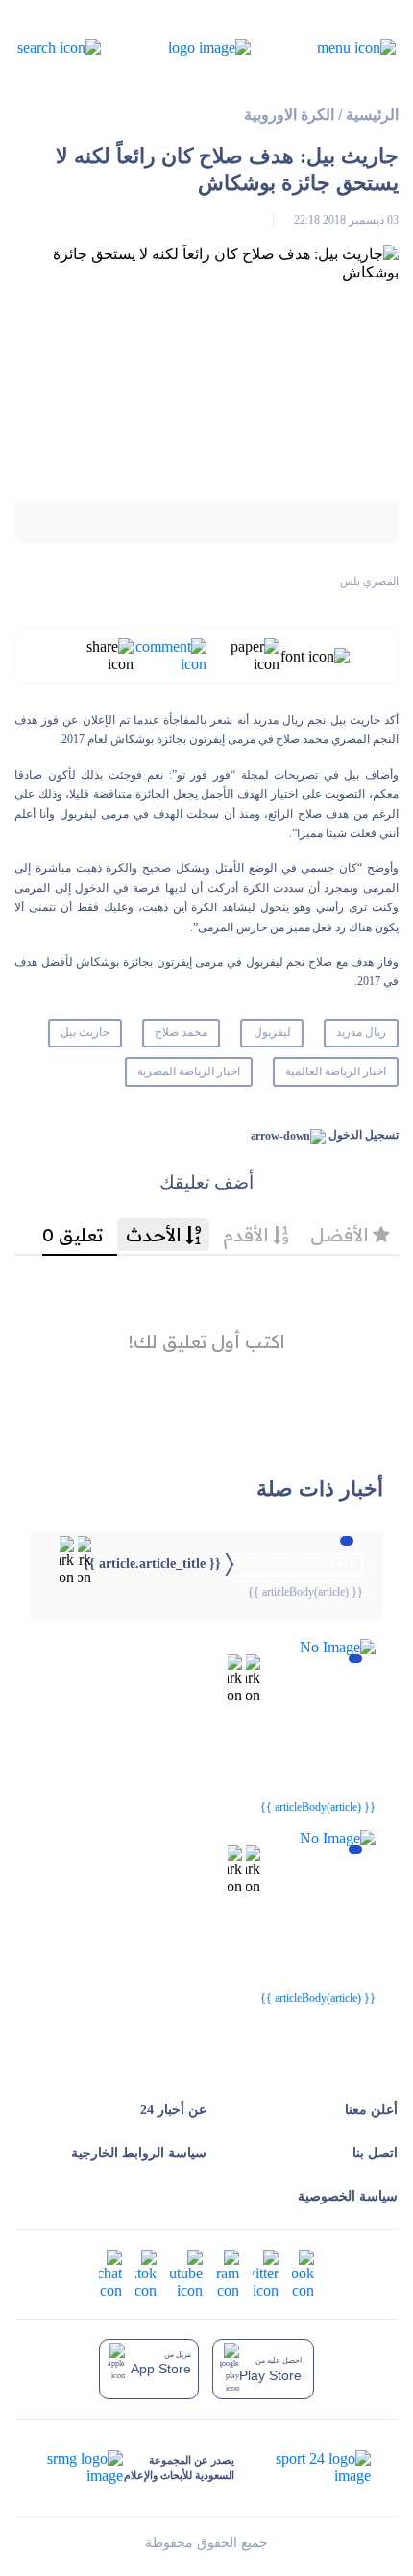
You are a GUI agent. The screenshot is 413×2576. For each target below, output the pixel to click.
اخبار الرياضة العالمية (336, 1071)
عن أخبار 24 (173, 2110)
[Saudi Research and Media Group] (83, 2468)
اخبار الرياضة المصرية (189, 1071)
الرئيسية (372, 115)
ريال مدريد (361, 1032)
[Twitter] (266, 2273)
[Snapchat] (110, 2273)
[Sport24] (303, 2468)
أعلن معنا (371, 2110)
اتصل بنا (375, 2153)
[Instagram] (228, 2273)
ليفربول (272, 1032)
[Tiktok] (146, 2273)
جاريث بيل (85, 1032)
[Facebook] (303, 2273)
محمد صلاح (181, 1032)
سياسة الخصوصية (348, 2196)
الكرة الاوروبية (289, 115)
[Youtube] (186, 2273)
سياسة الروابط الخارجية (139, 2153)
